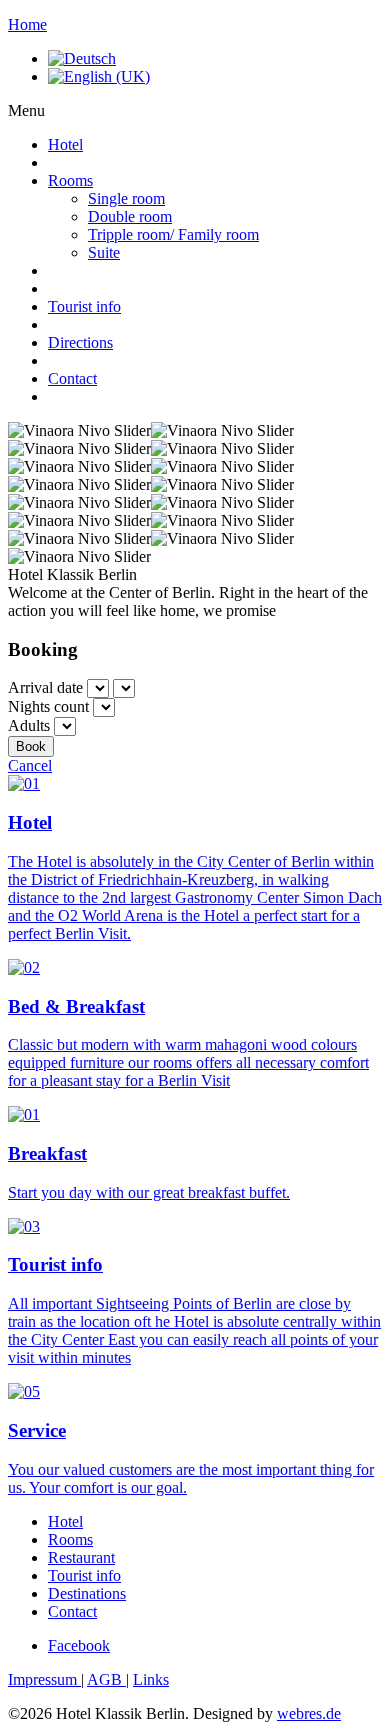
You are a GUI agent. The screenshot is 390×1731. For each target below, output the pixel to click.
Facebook (79, 1645)
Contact (72, 378)
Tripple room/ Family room (173, 234)
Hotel (65, 144)
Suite (104, 252)
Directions (80, 342)
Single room (126, 198)
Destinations (87, 1593)
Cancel (30, 765)
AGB (106, 1679)
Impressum (44, 1679)
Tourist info (84, 306)
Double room (130, 216)
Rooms (70, 180)
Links (151, 1679)
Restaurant (81, 1557)
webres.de (309, 1713)
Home (27, 24)
